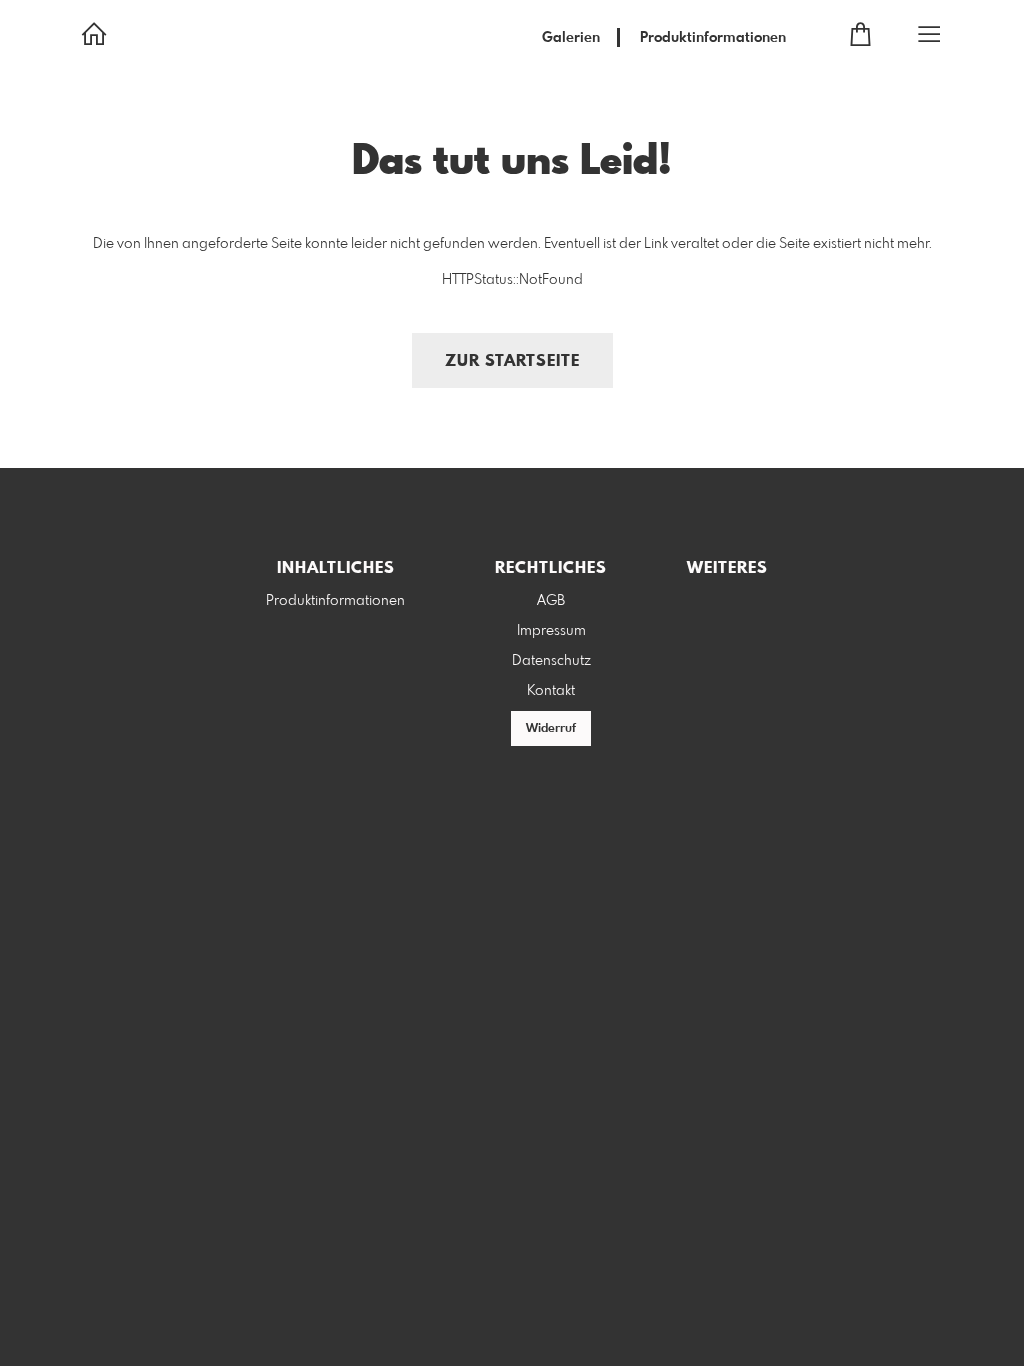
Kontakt (551, 691)
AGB (551, 601)
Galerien (571, 38)
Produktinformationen (713, 38)
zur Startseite (512, 361)
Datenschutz (551, 661)
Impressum (551, 631)
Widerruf (551, 729)
